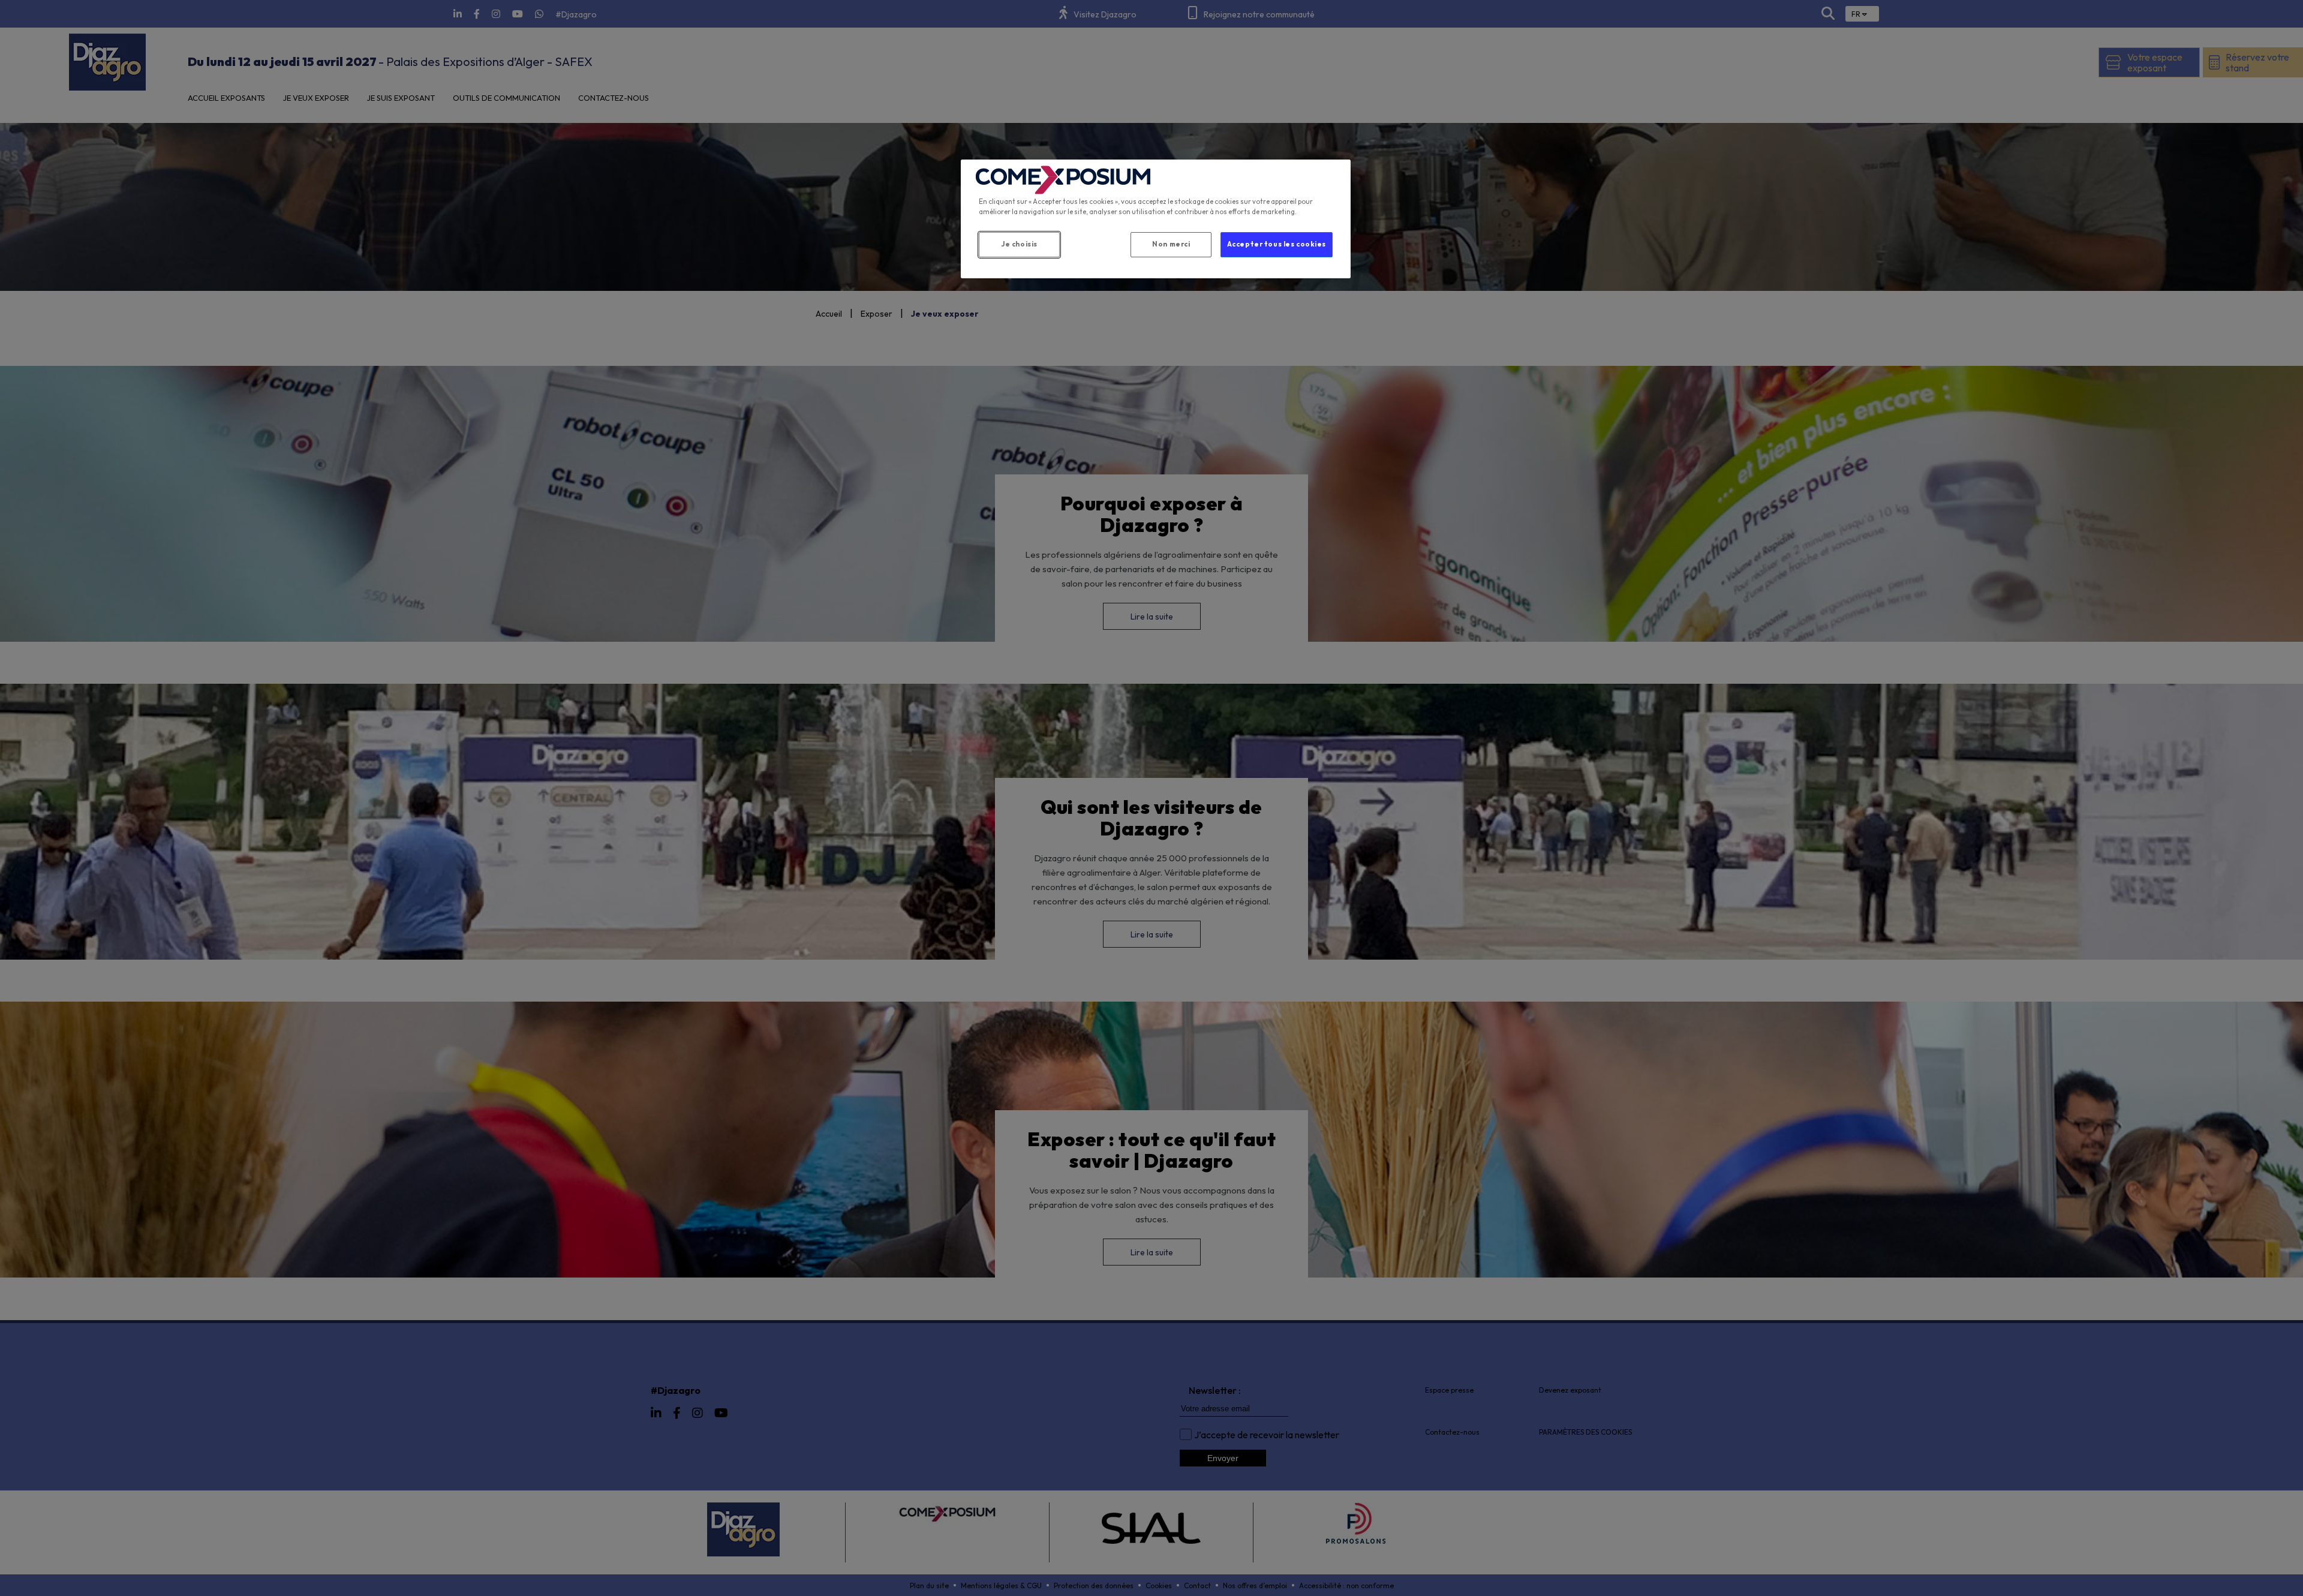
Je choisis (1019, 244)
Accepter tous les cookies (1277, 244)
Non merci (1171, 244)
